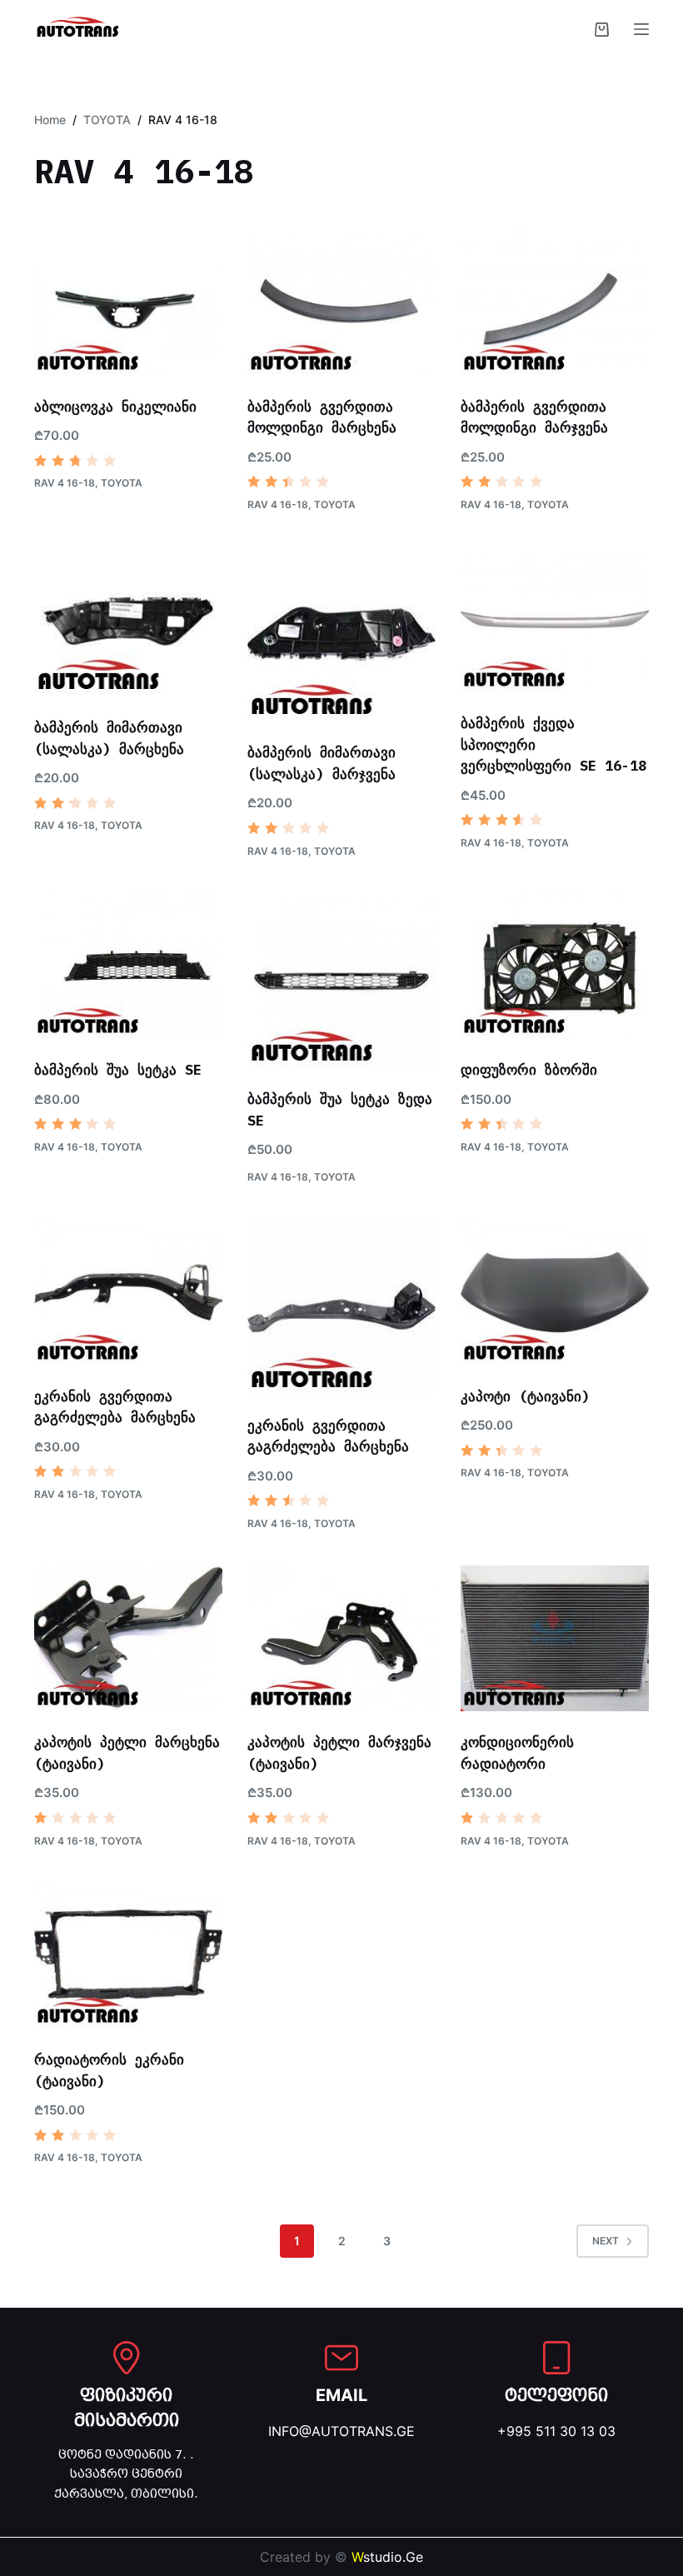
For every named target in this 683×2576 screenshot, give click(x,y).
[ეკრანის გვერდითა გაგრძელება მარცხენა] (128, 1292)
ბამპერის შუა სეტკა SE (118, 1070)
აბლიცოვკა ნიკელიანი (115, 407)
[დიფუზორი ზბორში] (555, 966)
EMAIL (341, 2395)
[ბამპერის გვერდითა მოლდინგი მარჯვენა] (555, 302)
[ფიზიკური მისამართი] (127, 2358)
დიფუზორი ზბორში (529, 1070)
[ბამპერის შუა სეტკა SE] (128, 966)
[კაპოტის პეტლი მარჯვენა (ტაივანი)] (341, 1639)
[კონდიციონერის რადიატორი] (555, 1639)
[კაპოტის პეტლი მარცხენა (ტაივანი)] (128, 1639)
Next (606, 2241)
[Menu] (641, 29)
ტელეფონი (556, 2395)
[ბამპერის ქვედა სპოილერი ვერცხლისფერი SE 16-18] (555, 619)
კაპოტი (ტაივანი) (525, 1396)
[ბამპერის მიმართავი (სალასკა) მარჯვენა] (341, 634)
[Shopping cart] (602, 30)
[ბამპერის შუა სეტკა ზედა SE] (341, 980)
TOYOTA (122, 483)
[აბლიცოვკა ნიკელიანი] (128, 302)
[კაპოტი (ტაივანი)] (555, 1292)
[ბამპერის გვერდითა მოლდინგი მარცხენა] (341, 302)
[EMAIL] (341, 2358)
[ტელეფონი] (556, 2358)
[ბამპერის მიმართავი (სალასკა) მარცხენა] (128, 621)
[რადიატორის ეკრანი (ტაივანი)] (128, 1955)
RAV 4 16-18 (65, 483)
